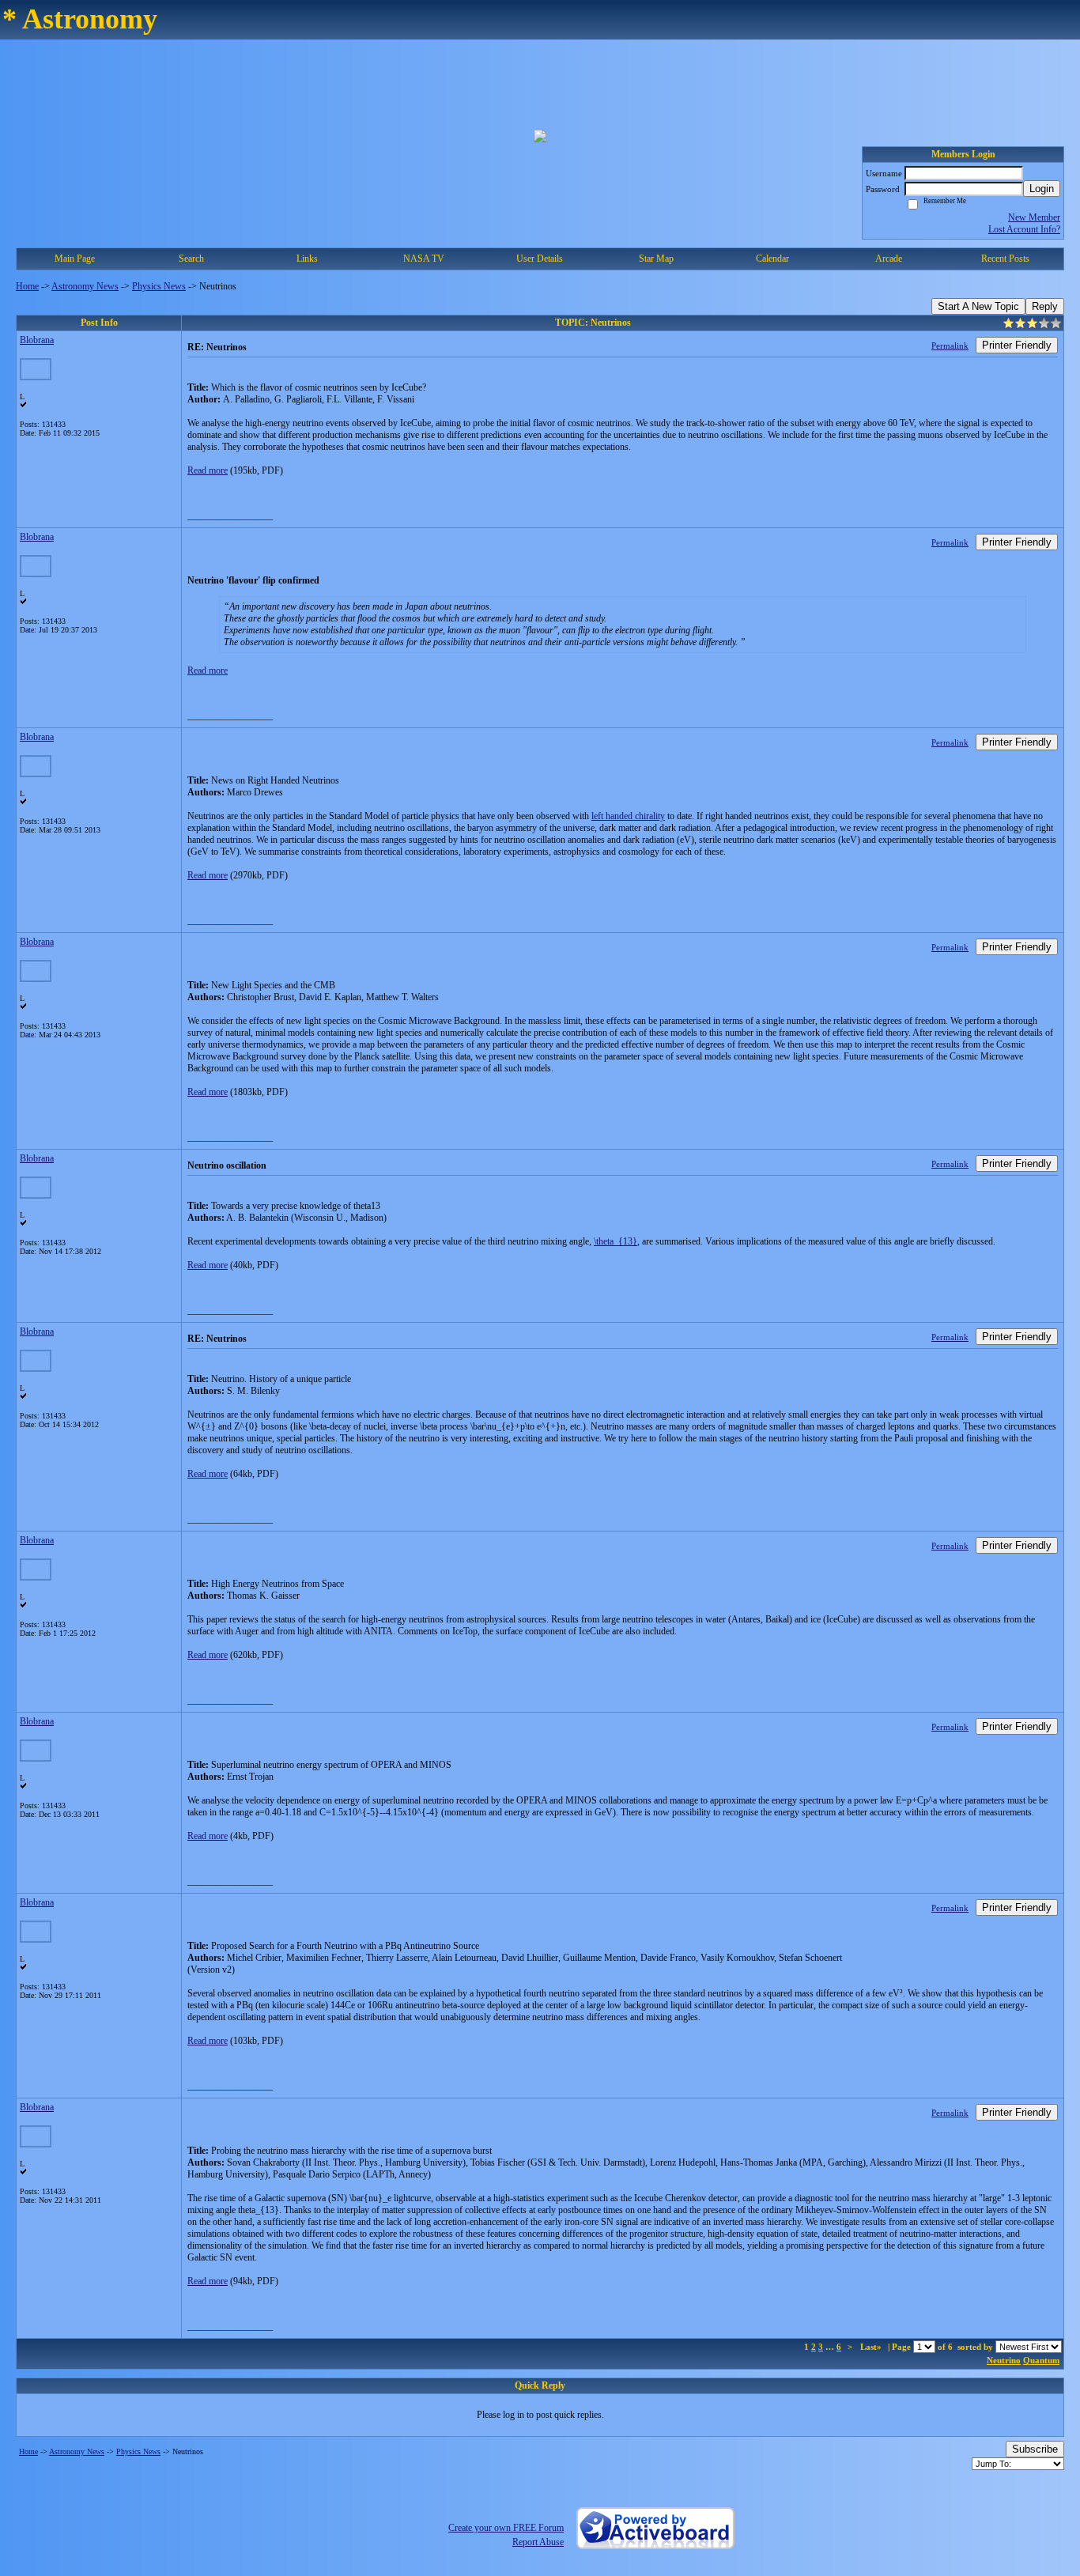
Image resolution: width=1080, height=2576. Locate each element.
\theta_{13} (616, 1241)
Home (27, 286)
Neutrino (1004, 2360)
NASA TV (424, 259)
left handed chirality (628, 816)
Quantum (1041, 2360)
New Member (1034, 217)
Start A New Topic (978, 306)
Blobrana (37, 340)
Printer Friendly (1017, 345)
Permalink (950, 346)
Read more (208, 470)
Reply (1045, 306)
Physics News (159, 286)
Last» (872, 2347)
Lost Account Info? (1024, 229)
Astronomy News (85, 286)
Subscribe (1035, 2449)
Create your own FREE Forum (506, 2528)
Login (1042, 189)
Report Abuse (538, 2542)
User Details (540, 259)
